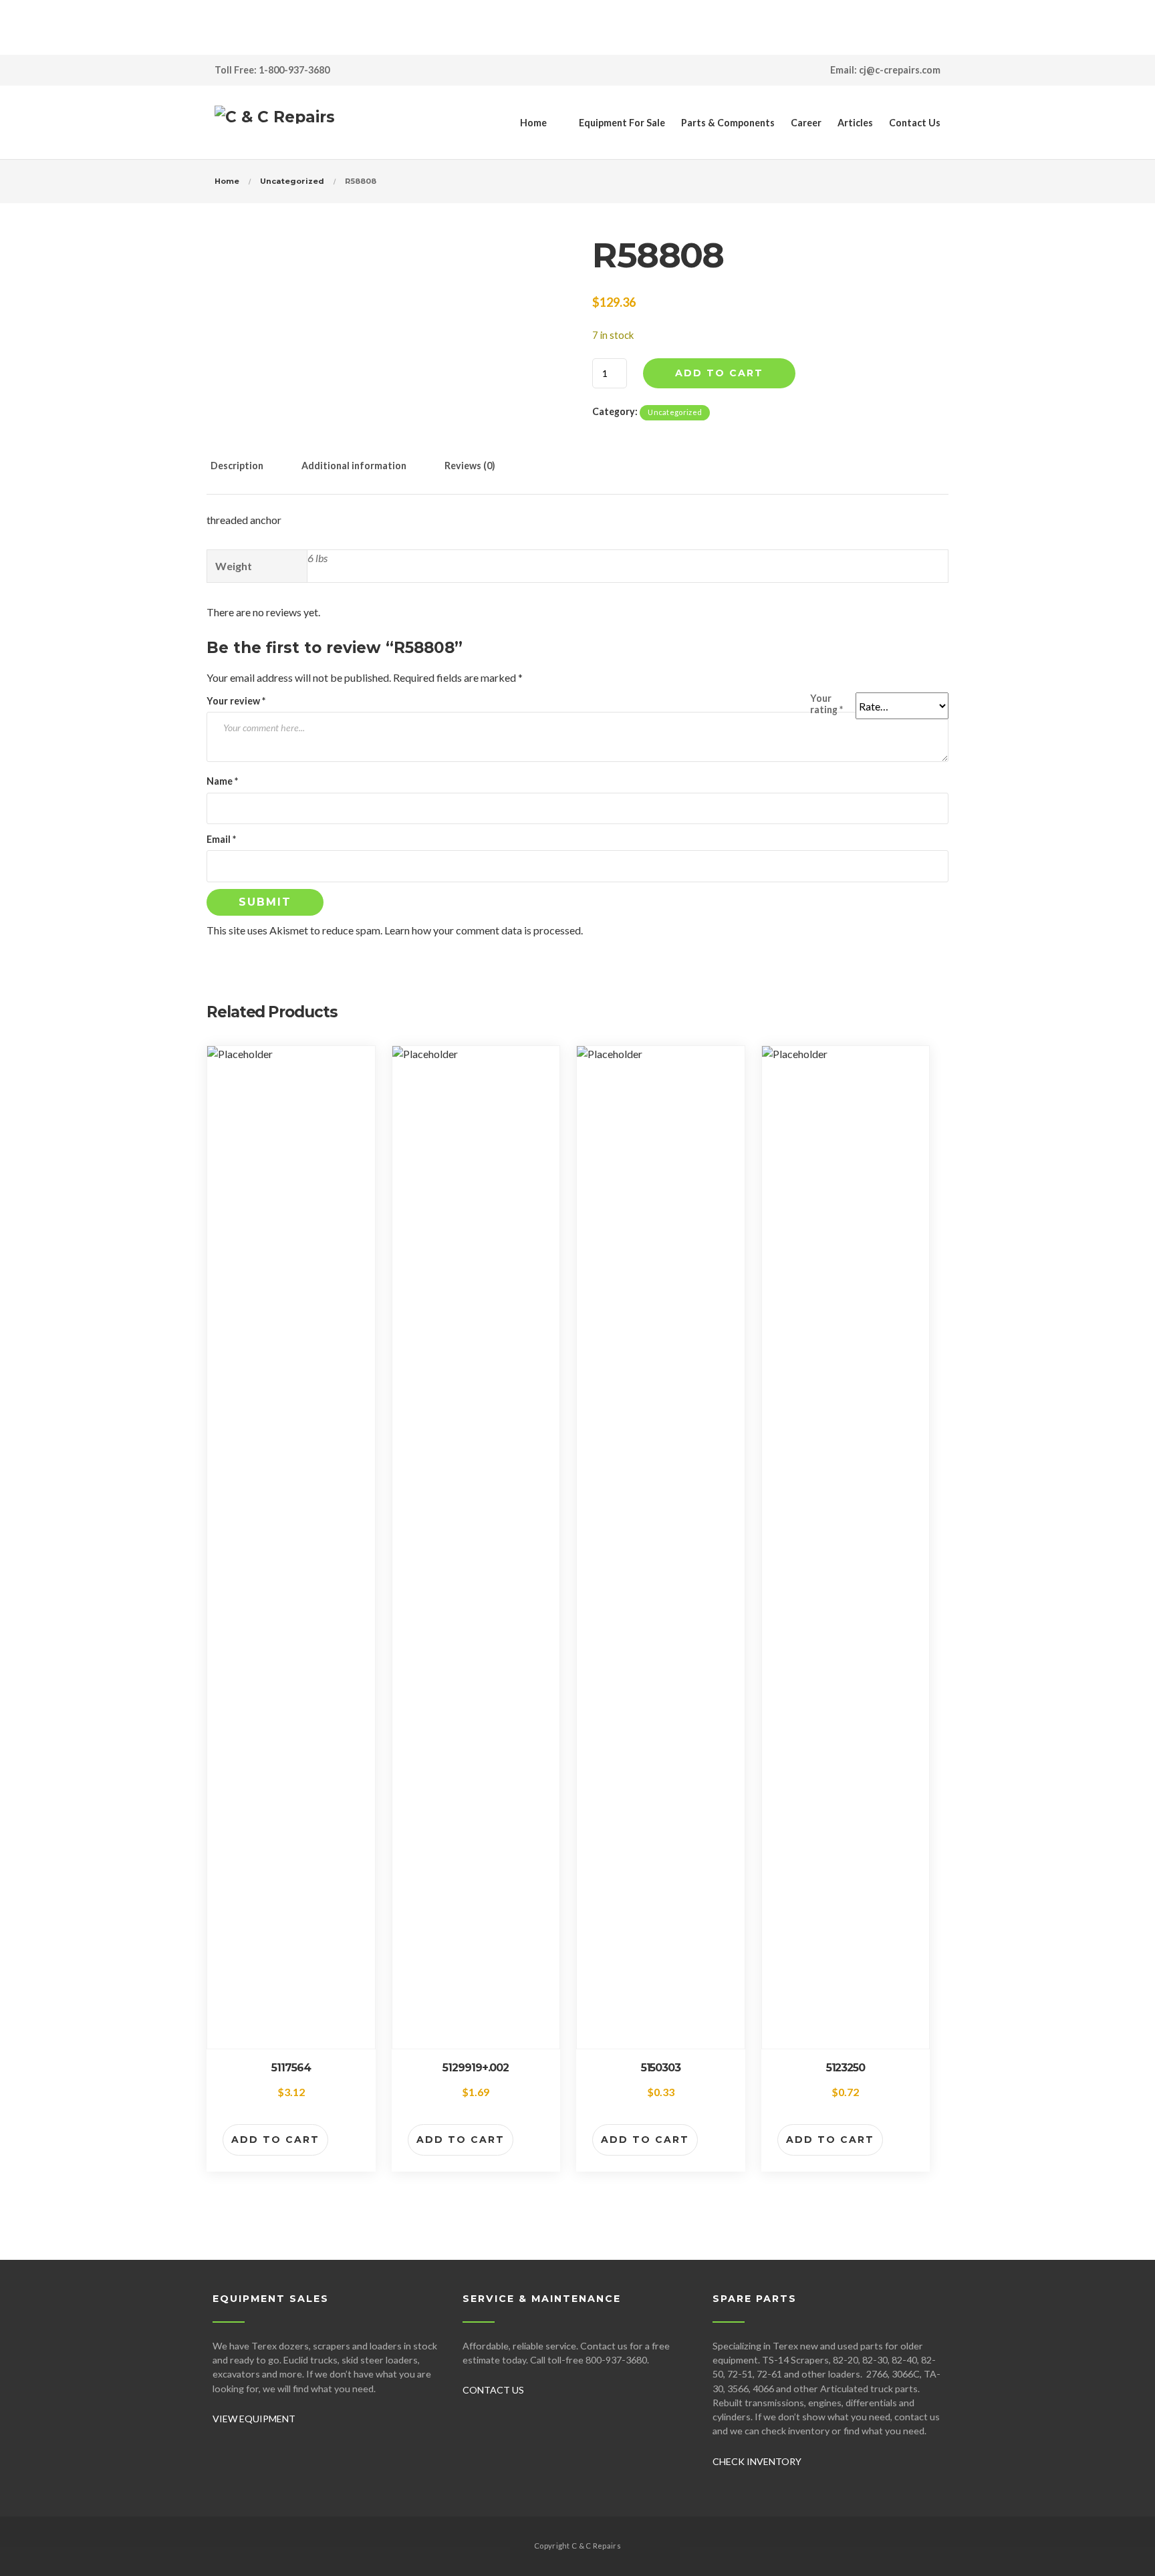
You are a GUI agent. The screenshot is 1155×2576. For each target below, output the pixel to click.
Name (222, 781)
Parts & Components (728, 123)
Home (533, 123)
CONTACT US (493, 2390)
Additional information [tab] (354, 466)
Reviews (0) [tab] (470, 466)
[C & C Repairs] (275, 122)
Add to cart (719, 373)
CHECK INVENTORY (757, 2461)
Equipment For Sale (622, 123)
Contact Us (915, 123)
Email (221, 839)
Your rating (826, 704)
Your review (236, 701)
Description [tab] (237, 466)
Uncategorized (292, 181)
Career (806, 123)
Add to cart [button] (275, 2140)
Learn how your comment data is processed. (484, 930)
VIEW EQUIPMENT (254, 2419)
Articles (855, 123)
